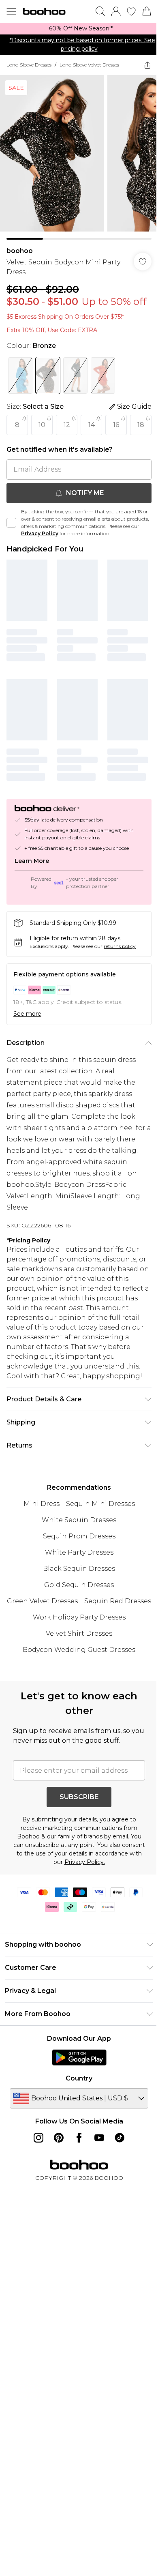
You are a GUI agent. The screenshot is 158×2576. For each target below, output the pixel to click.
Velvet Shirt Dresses (79, 1633)
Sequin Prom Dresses (79, 1536)
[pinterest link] (59, 2138)
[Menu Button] (11, 11)
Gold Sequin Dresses (79, 1585)
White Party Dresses (79, 1552)
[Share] (147, 65)
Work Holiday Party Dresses (79, 1617)
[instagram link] (38, 2138)
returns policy (120, 946)
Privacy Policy (40, 533)
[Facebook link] (79, 2138)
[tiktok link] (120, 2138)
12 (67, 425)
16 (116, 425)
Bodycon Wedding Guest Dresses (79, 1650)
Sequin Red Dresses (118, 1601)
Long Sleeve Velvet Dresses (89, 65)
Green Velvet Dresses (42, 1601)
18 (141, 425)
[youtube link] (99, 2138)
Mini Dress (42, 1504)
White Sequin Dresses (79, 1520)
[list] (79, 29)
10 (42, 425)
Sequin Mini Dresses (100, 1504)
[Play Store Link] (79, 2057)
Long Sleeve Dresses (29, 65)
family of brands (80, 1836)
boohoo (20, 251)
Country (79, 2078)
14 (92, 425)
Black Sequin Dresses (79, 1569)
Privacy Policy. (85, 1862)
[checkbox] (11, 523)
